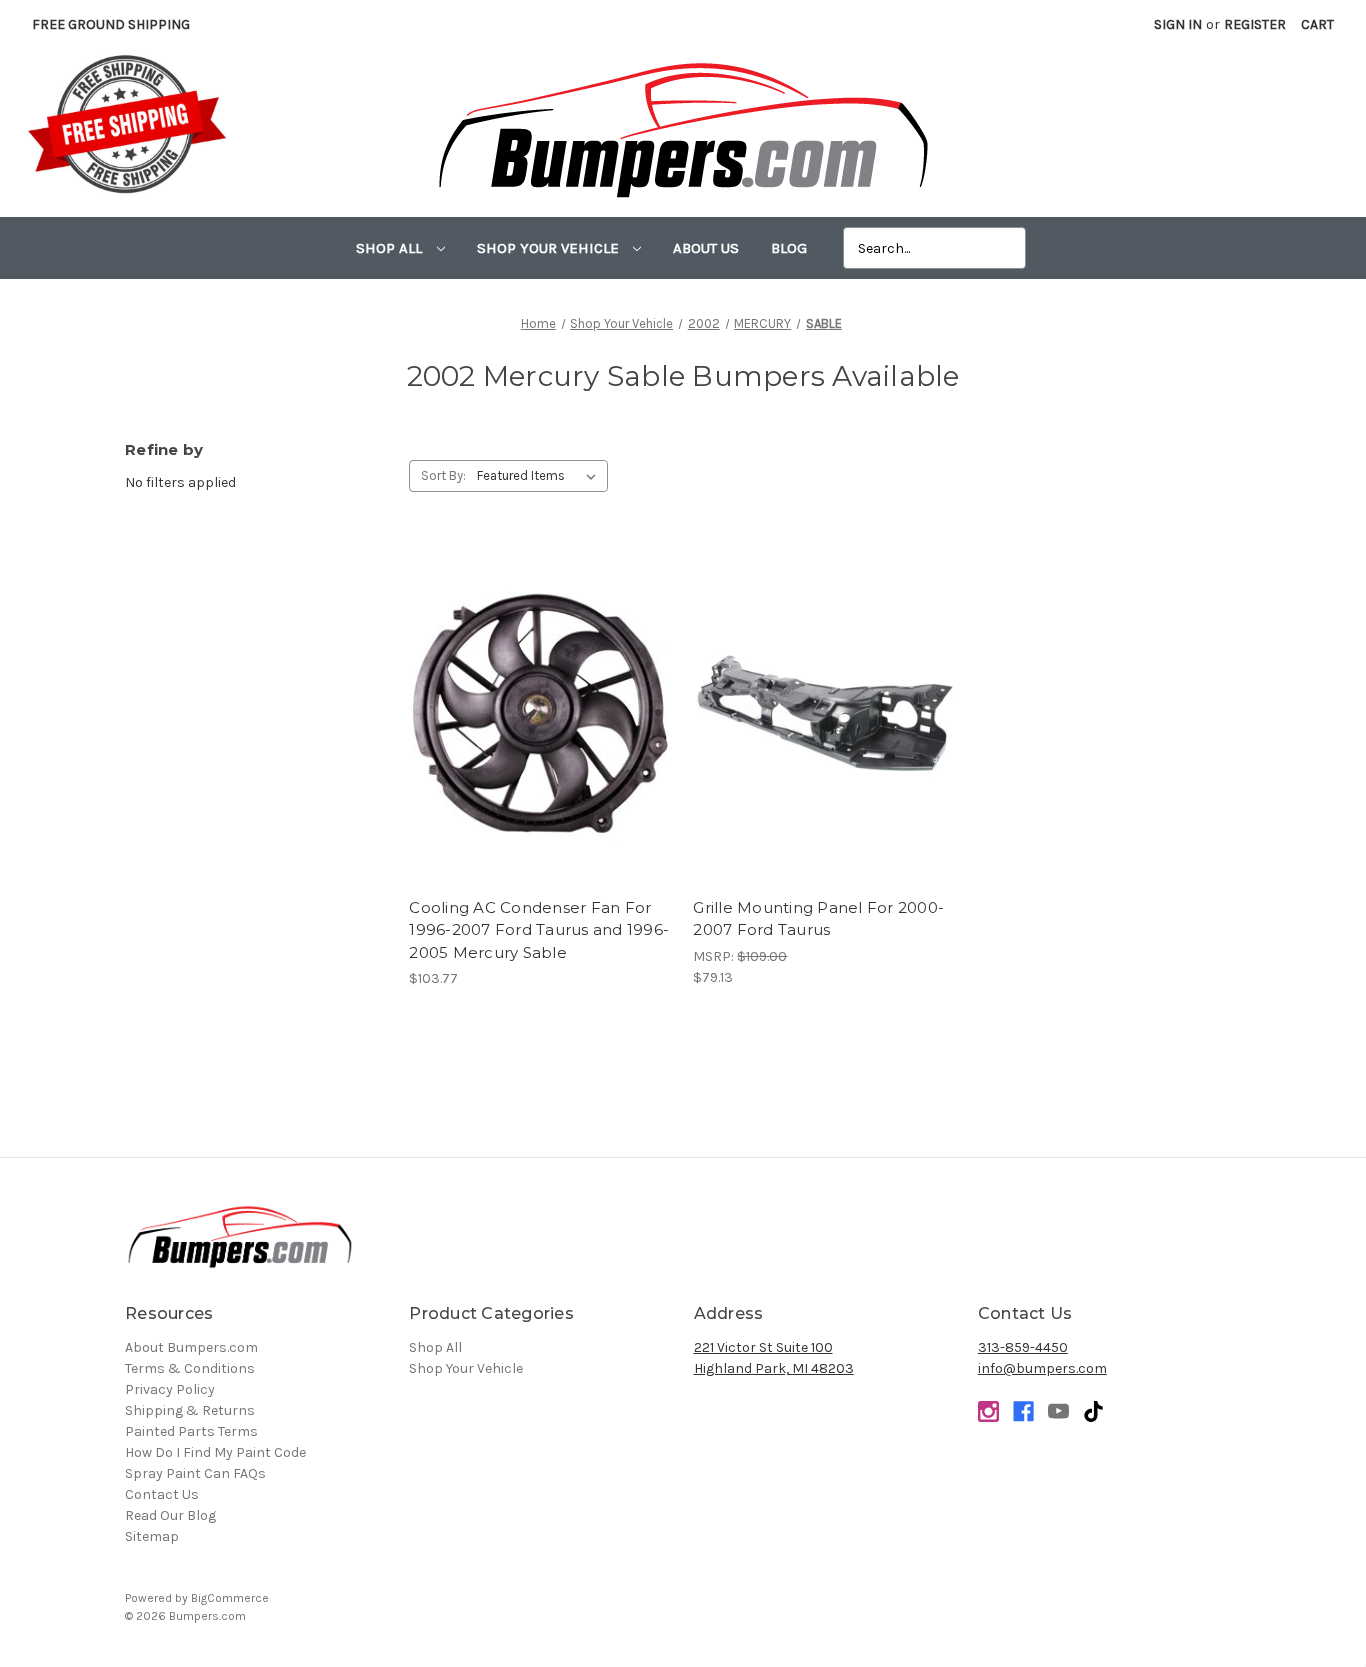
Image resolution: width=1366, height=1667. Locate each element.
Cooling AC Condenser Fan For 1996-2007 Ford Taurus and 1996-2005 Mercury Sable (539, 930)
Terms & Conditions (190, 1368)
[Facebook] (1023, 1411)
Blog (789, 248)
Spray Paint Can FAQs (195, 1473)
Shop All (391, 248)
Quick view (540, 696)
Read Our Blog (170, 1515)
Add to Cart (540, 731)
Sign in (1178, 24)
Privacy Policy (170, 1389)
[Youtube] (1058, 1411)
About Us (706, 248)
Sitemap (152, 1536)
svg (1093, 1411)
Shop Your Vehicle (550, 248)
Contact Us (162, 1494)
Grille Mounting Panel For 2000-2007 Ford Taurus (818, 919)
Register (1255, 24)
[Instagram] (988, 1411)
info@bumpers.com (1042, 1368)
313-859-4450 (1023, 1347)
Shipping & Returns (190, 1410)
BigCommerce (230, 1598)
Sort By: (443, 475)
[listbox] (540, 476)
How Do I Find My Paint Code (215, 1452)
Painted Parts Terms (191, 1431)
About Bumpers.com (191, 1347)
